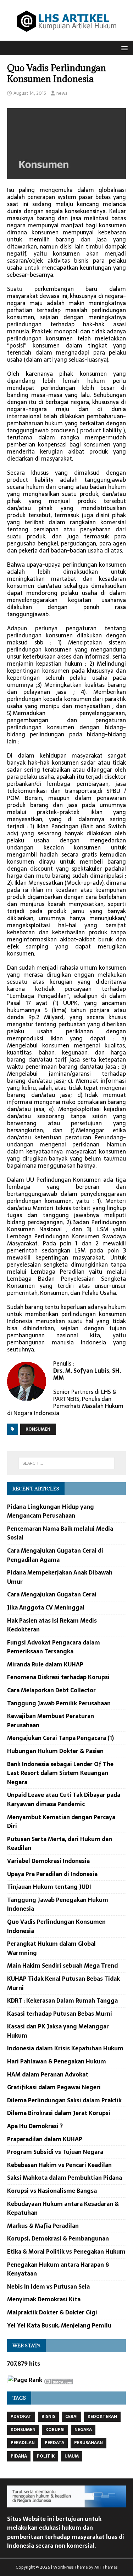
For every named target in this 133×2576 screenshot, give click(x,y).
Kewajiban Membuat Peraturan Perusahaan (51, 1721)
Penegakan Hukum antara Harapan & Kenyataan (58, 2269)
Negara (83, 2430)
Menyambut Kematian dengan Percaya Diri (61, 1822)
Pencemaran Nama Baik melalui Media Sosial (60, 1533)
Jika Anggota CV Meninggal (46, 1607)
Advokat (21, 2417)
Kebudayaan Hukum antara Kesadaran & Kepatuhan (63, 2208)
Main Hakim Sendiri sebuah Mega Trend (62, 1965)
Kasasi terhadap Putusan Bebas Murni (60, 2014)
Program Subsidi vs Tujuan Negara (55, 2152)
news (62, 93)
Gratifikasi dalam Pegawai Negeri (54, 2087)
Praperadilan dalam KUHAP (45, 2139)
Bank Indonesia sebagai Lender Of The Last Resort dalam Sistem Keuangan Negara (60, 1773)
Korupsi (55, 2430)
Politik (46, 2456)
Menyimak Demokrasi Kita (44, 2299)
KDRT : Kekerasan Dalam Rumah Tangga (62, 2000)
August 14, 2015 (30, 93)
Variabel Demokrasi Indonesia (48, 1861)
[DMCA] (58, 2380)
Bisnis (48, 2417)
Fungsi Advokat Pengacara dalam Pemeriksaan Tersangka (54, 1647)
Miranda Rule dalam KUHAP (45, 1664)
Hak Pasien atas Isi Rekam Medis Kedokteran (52, 1625)
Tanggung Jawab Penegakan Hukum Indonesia (58, 1904)
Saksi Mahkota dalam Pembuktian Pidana (65, 2178)
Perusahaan (88, 2443)
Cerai (71, 2417)
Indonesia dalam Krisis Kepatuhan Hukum (65, 2048)
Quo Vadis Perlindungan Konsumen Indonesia (56, 1926)
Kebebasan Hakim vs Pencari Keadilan (59, 2165)
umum (72, 2456)
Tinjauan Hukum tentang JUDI (49, 1887)
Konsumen (38, 1429)
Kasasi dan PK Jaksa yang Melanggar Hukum (58, 2031)
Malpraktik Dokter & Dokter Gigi (52, 2312)
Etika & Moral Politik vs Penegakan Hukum (66, 2251)
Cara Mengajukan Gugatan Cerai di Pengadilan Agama (55, 1555)
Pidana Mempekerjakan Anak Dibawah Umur (60, 1577)
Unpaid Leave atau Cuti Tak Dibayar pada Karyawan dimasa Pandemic (64, 1799)
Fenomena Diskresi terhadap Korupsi (58, 1677)
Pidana (19, 2456)
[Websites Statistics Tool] (7, 2381)
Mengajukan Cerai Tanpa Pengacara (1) (60, 1738)
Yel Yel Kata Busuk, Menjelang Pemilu (59, 2325)
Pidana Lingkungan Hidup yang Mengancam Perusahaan (51, 1511)
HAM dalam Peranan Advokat (48, 2074)
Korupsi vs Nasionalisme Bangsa (52, 2191)
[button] (123, 48)
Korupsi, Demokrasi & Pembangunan (58, 2238)
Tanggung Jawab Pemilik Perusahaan (59, 1703)
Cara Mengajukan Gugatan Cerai (52, 1594)
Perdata (54, 2443)
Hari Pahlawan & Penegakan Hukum (57, 2061)
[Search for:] (67, 1463)
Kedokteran (102, 2417)
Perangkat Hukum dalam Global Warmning (51, 1948)
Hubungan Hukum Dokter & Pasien (55, 1751)
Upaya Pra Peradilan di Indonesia (52, 1874)
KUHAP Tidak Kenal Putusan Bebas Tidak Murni (63, 1983)
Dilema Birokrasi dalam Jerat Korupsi (59, 2113)
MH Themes (106, 2567)
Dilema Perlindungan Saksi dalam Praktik (64, 2100)
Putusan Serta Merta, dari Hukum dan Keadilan (60, 1844)
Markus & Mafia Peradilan (43, 2226)
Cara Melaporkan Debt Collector (51, 1690)
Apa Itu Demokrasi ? (35, 2126)
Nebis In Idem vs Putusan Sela (48, 2286)
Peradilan (23, 2443)
